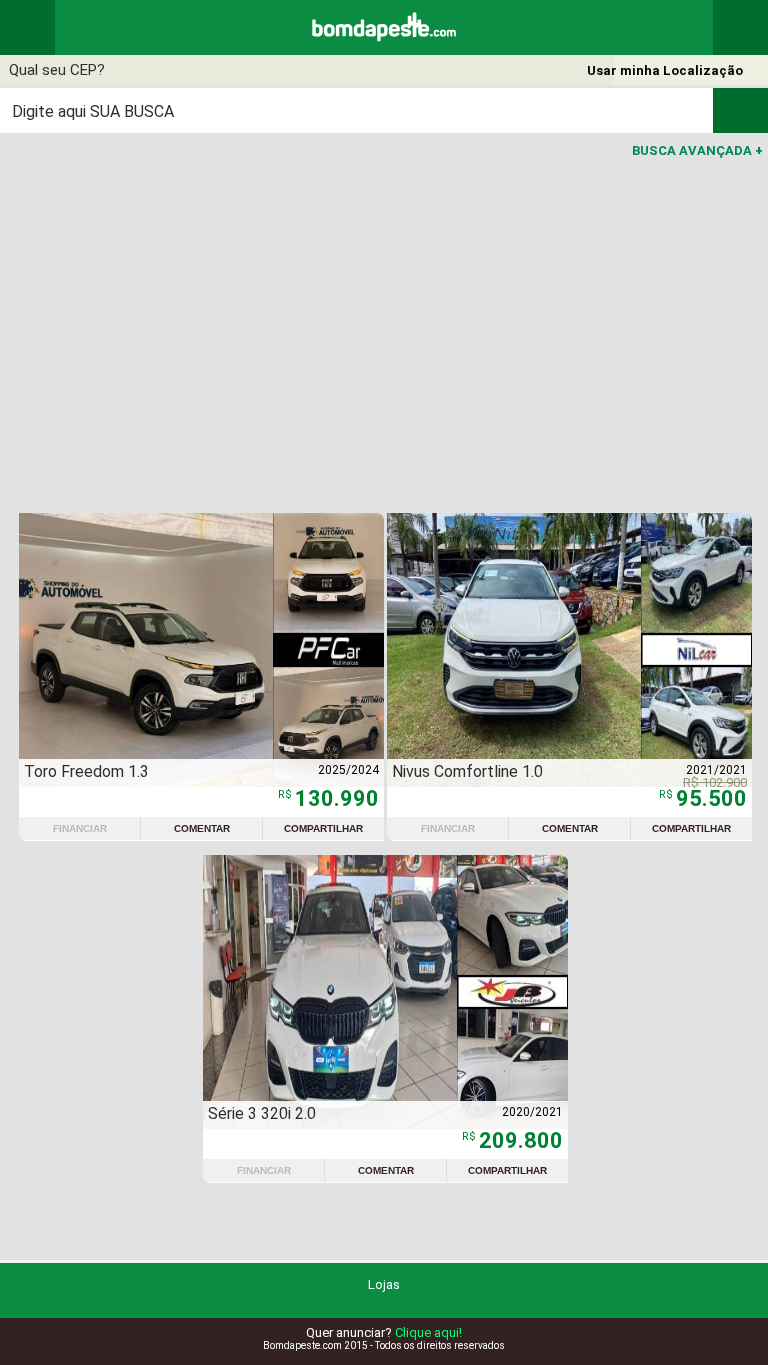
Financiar (80, 828)
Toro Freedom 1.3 (86, 771)
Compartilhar (323, 828)
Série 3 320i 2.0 (262, 1113)
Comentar (202, 828)
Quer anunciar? (384, 1332)
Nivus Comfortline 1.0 (467, 771)
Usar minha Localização (665, 70)
